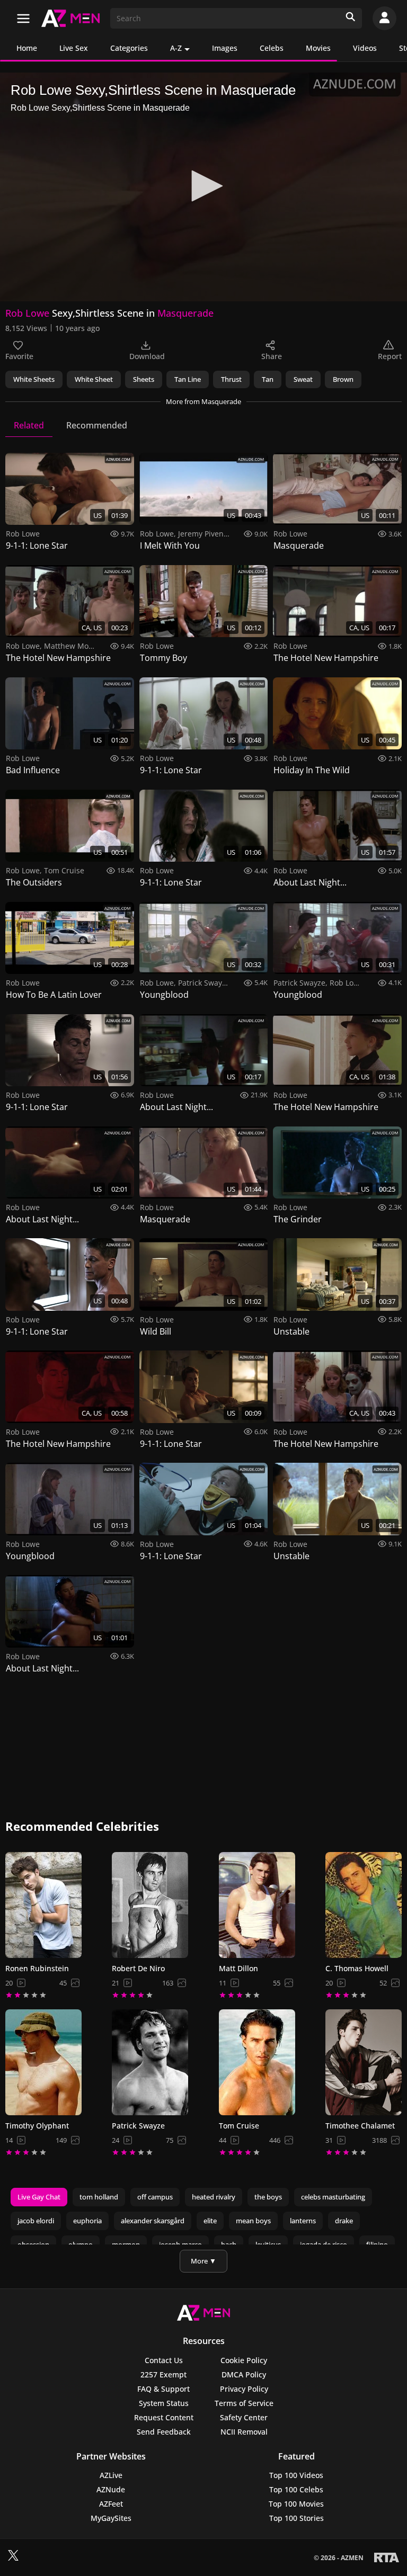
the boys (268, 2197)
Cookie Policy (244, 2360)
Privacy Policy (244, 2389)
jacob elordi (36, 2221)
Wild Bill (156, 1331)
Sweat (303, 379)
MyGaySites (111, 2518)
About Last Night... (310, 882)
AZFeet (111, 2504)
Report (390, 356)
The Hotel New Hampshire (58, 658)
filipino (377, 2244)
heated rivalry (214, 2197)
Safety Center (244, 2417)
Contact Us (164, 2360)
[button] (203, 186)
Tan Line (188, 379)
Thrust (231, 379)
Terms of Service (244, 2403)
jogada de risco (324, 2244)
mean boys (253, 2221)
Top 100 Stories (297, 2518)
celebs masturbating (333, 2197)
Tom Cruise (64, 870)
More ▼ (203, 2261)
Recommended (97, 425)
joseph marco (180, 2244)
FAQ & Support (163, 2389)
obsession (33, 2244)
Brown (343, 379)
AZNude (111, 2489)
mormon (126, 2244)
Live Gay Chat (39, 2197)
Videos (365, 48)
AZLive (111, 2475)
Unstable (291, 1331)
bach (229, 2244)
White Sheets (34, 379)
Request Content (164, 2417)
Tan (268, 379)
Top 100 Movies (296, 2504)
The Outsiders (34, 882)
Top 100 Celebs (296, 2489)
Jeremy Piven (201, 534)
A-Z (176, 48)
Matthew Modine (74, 646)
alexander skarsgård (153, 2221)
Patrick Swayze (204, 983)
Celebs (272, 48)
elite (210, 2221)
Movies (318, 48)
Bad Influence (33, 770)
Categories (129, 48)
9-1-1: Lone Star (37, 545)
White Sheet (94, 379)
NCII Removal (244, 2432)
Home (27, 48)
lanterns (303, 2221)
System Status (164, 2403)
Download (147, 356)
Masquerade (185, 313)
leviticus (268, 2244)
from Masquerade (203, 401)
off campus (155, 2197)
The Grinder (298, 1219)
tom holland (99, 2197)
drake (344, 2221)
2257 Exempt (163, 2374)
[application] (203, 187)
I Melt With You (170, 545)
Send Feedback (164, 2432)
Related (29, 425)
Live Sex (74, 48)
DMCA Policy (244, 2374)
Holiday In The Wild (312, 770)
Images (225, 48)
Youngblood (164, 995)
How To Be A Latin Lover (54, 995)
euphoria (87, 2221)
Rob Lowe (27, 313)
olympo (81, 2244)
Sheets (144, 379)
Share (272, 356)
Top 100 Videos (296, 2475)
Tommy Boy (163, 658)
